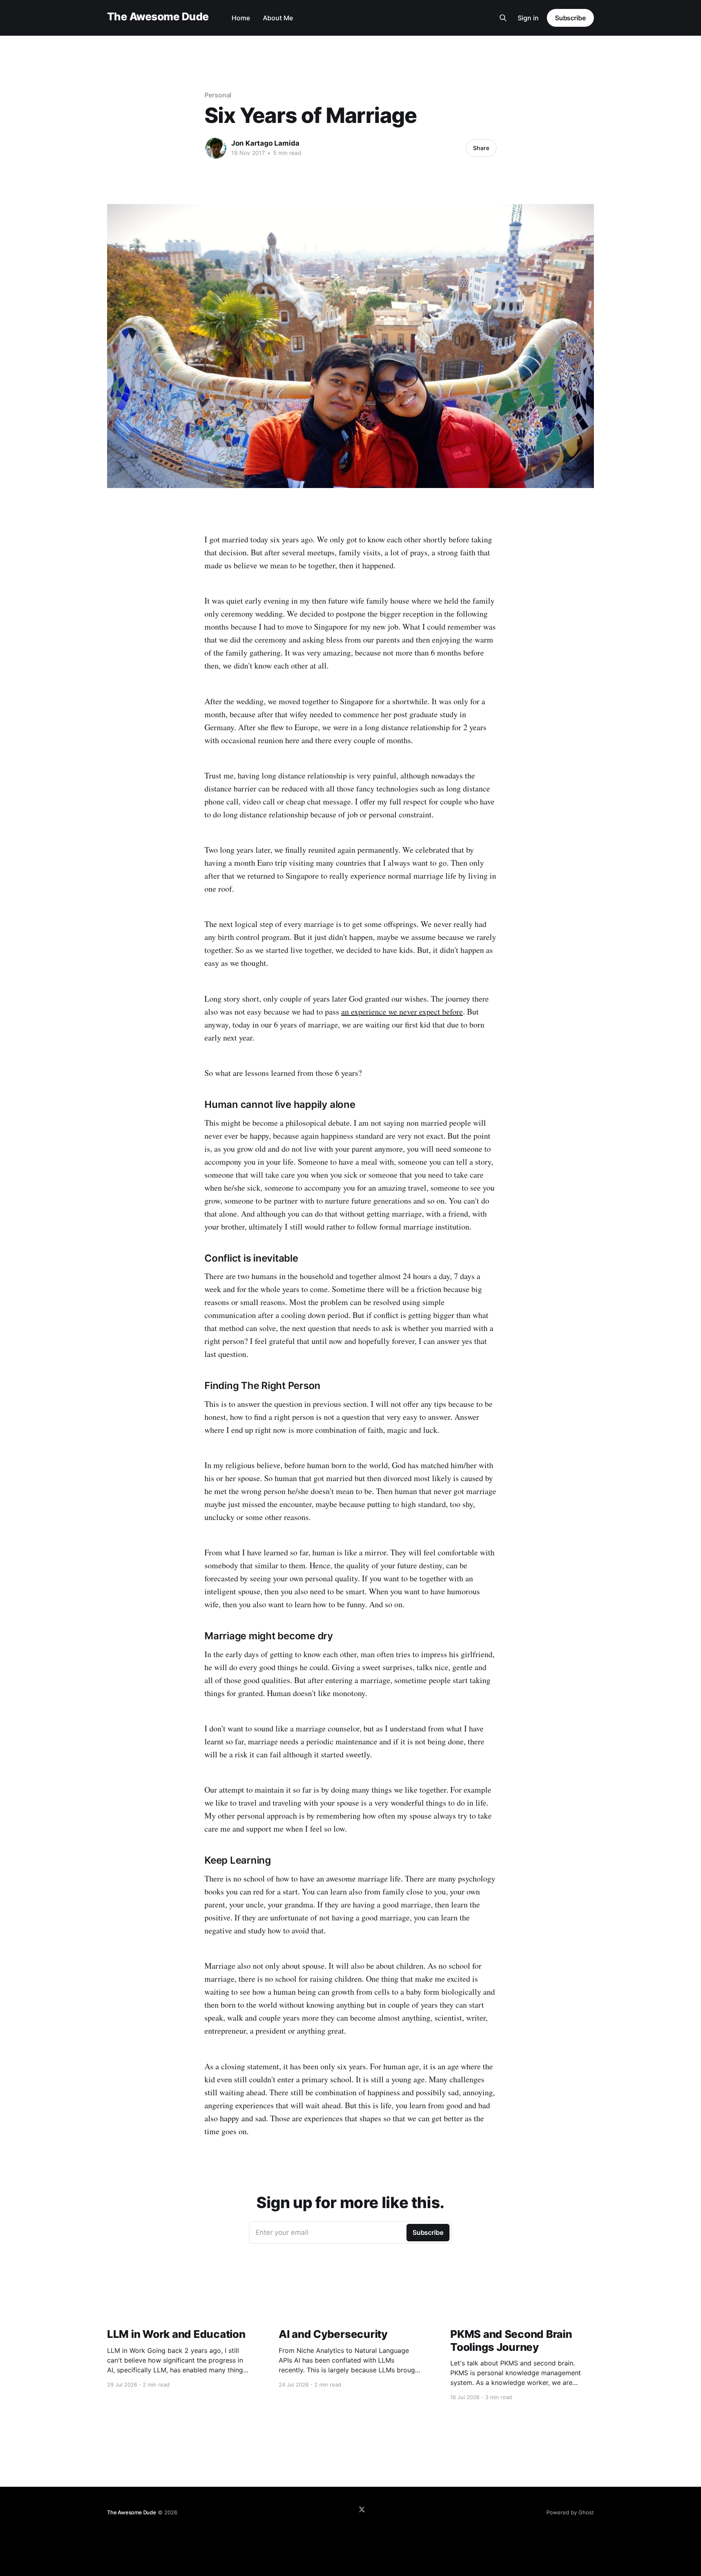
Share (481, 148)
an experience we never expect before (402, 1012)
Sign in (528, 18)
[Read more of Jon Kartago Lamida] (216, 148)
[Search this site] (503, 18)
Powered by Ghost (570, 2512)
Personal (218, 95)
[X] (362, 2509)
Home (241, 18)
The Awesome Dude (158, 17)
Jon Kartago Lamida (265, 143)
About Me (278, 18)
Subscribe (570, 18)
